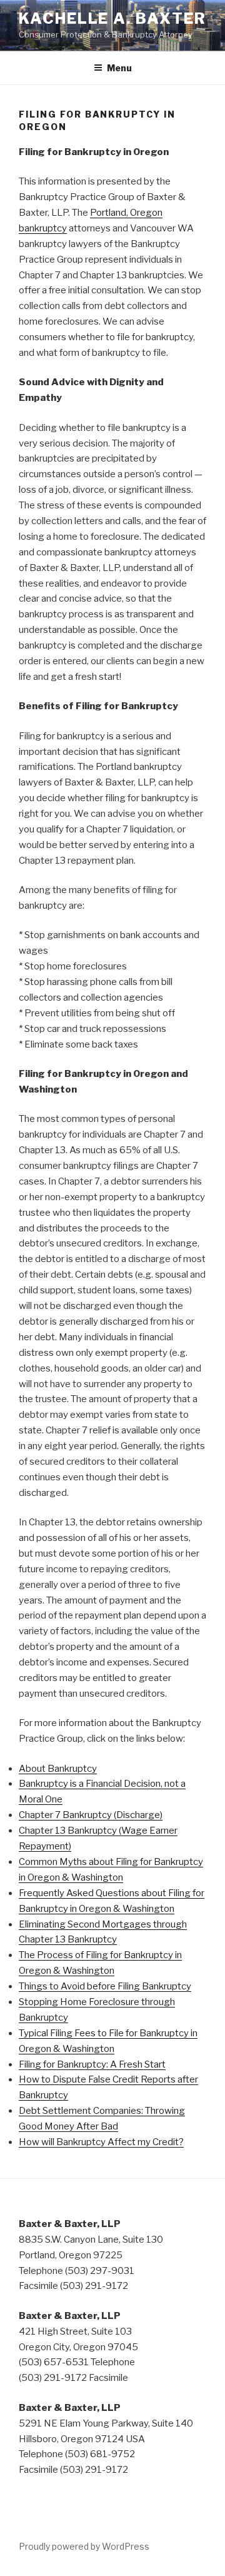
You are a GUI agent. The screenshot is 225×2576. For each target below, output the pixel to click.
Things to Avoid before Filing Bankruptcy (105, 1986)
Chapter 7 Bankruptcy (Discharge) (91, 1815)
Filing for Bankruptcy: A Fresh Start (92, 2064)
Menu (119, 68)
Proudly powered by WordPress (84, 2546)
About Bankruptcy (58, 1769)
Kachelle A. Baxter (112, 18)
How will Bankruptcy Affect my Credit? (101, 2142)
